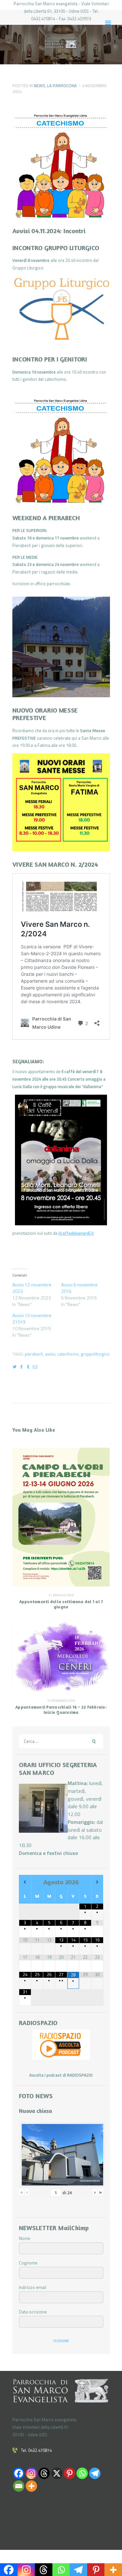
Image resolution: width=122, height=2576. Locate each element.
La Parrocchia (62, 86)
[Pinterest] (69, 2473)
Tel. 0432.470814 (36, 2450)
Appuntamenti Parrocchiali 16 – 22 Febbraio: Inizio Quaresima (61, 1710)
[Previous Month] (25, 1882)
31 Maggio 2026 (61, 1595)
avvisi (50, 1354)
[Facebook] (19, 2473)
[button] (61, 311)
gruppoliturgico (95, 1354)
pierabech (34, 1354)
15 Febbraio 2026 (61, 1701)
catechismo (68, 1354)
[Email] (19, 2486)
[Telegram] (95, 2473)
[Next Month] (97, 1882)
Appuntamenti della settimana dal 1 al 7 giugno (61, 1604)
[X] (57, 2473)
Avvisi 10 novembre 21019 (32, 1319)
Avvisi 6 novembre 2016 (79, 1288)
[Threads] (44, 2473)
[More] (31, 2486)
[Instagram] (31, 2473)
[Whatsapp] (82, 2473)
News (40, 86)
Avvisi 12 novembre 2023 (32, 1288)
